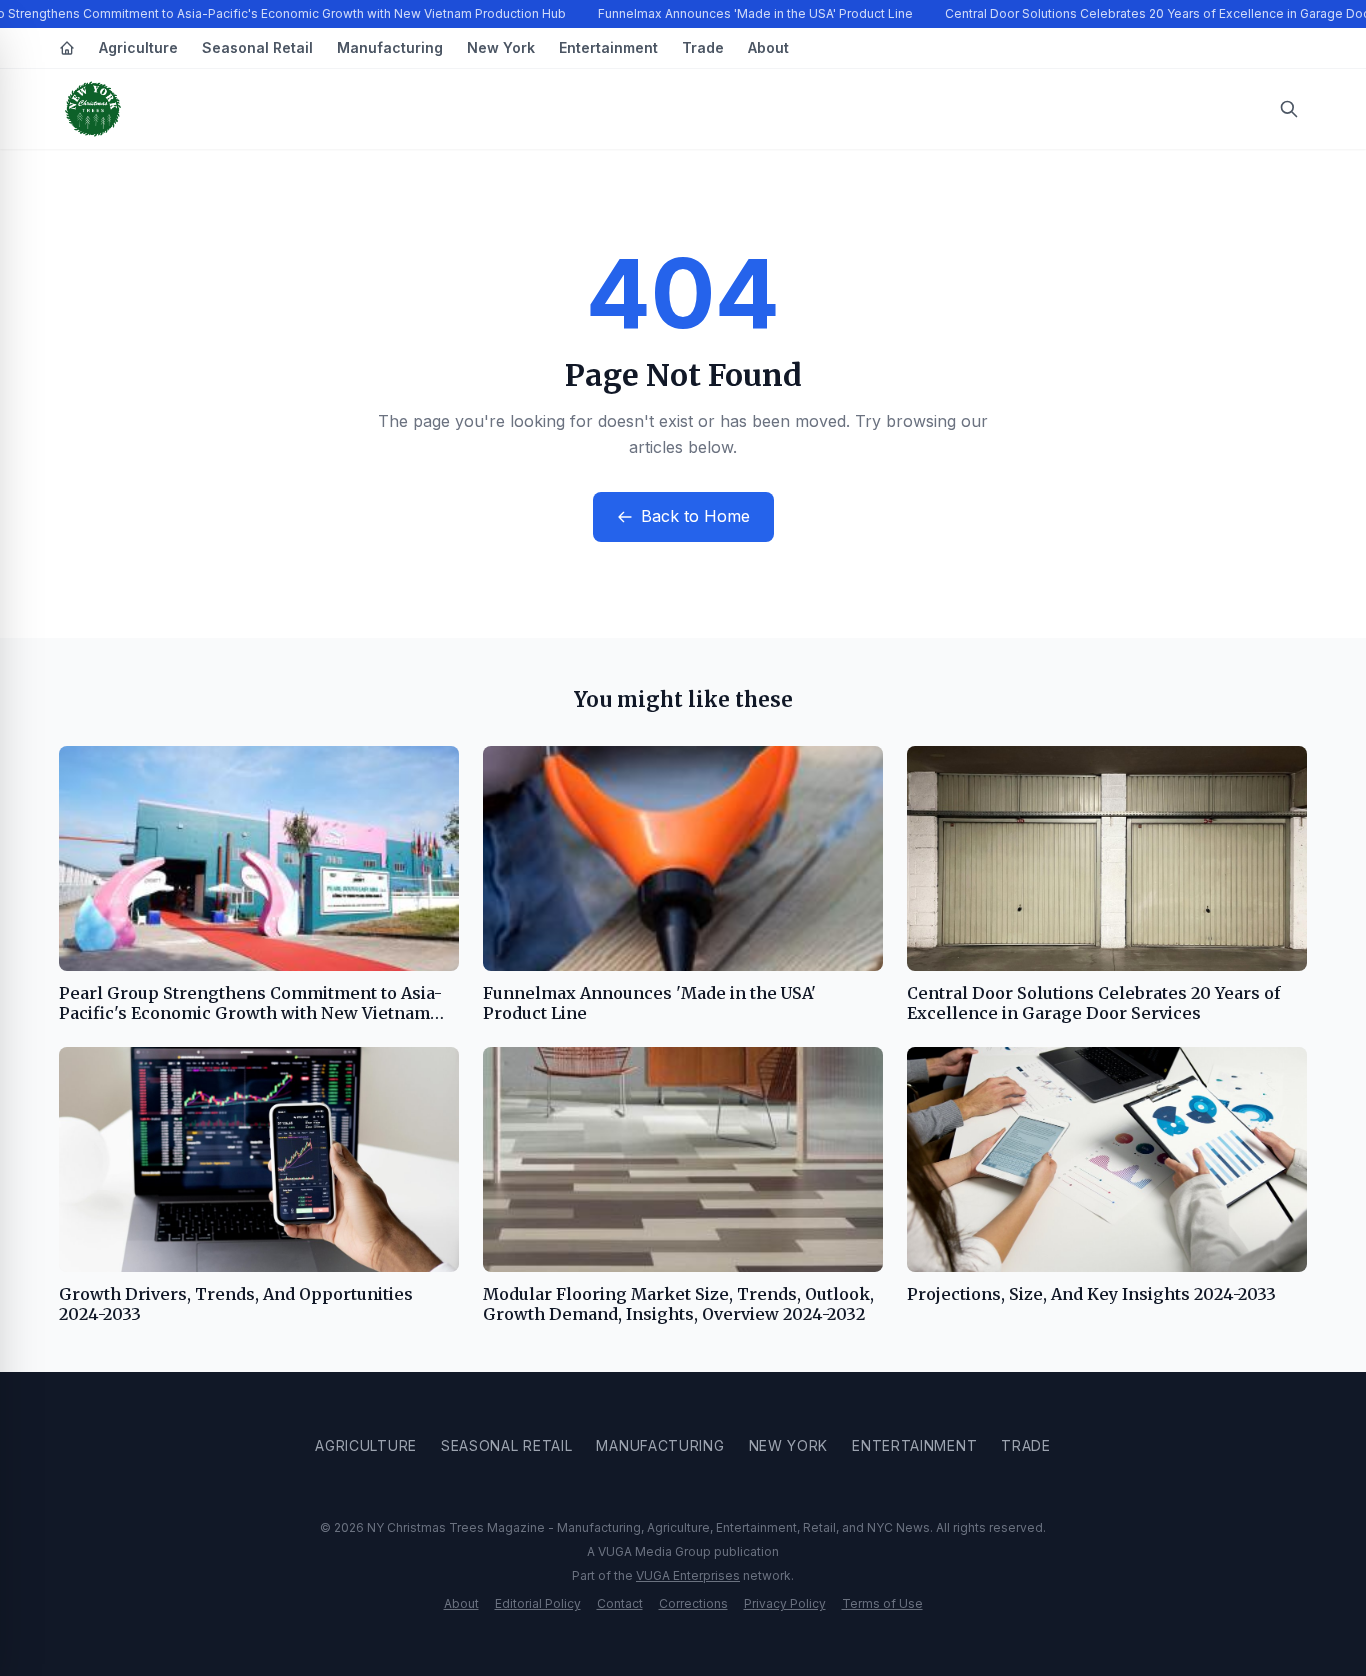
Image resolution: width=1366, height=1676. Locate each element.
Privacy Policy (785, 1603)
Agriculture (138, 47)
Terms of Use (882, 1603)
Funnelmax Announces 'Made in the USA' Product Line (755, 13)
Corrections (693, 1603)
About (768, 47)
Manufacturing (390, 47)
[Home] (67, 48)
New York (501, 47)
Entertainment (608, 47)
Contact (620, 1603)
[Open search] (1289, 109)
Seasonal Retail (257, 47)
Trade (703, 47)
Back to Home (695, 516)
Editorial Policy (538, 1603)
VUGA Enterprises (688, 1575)
